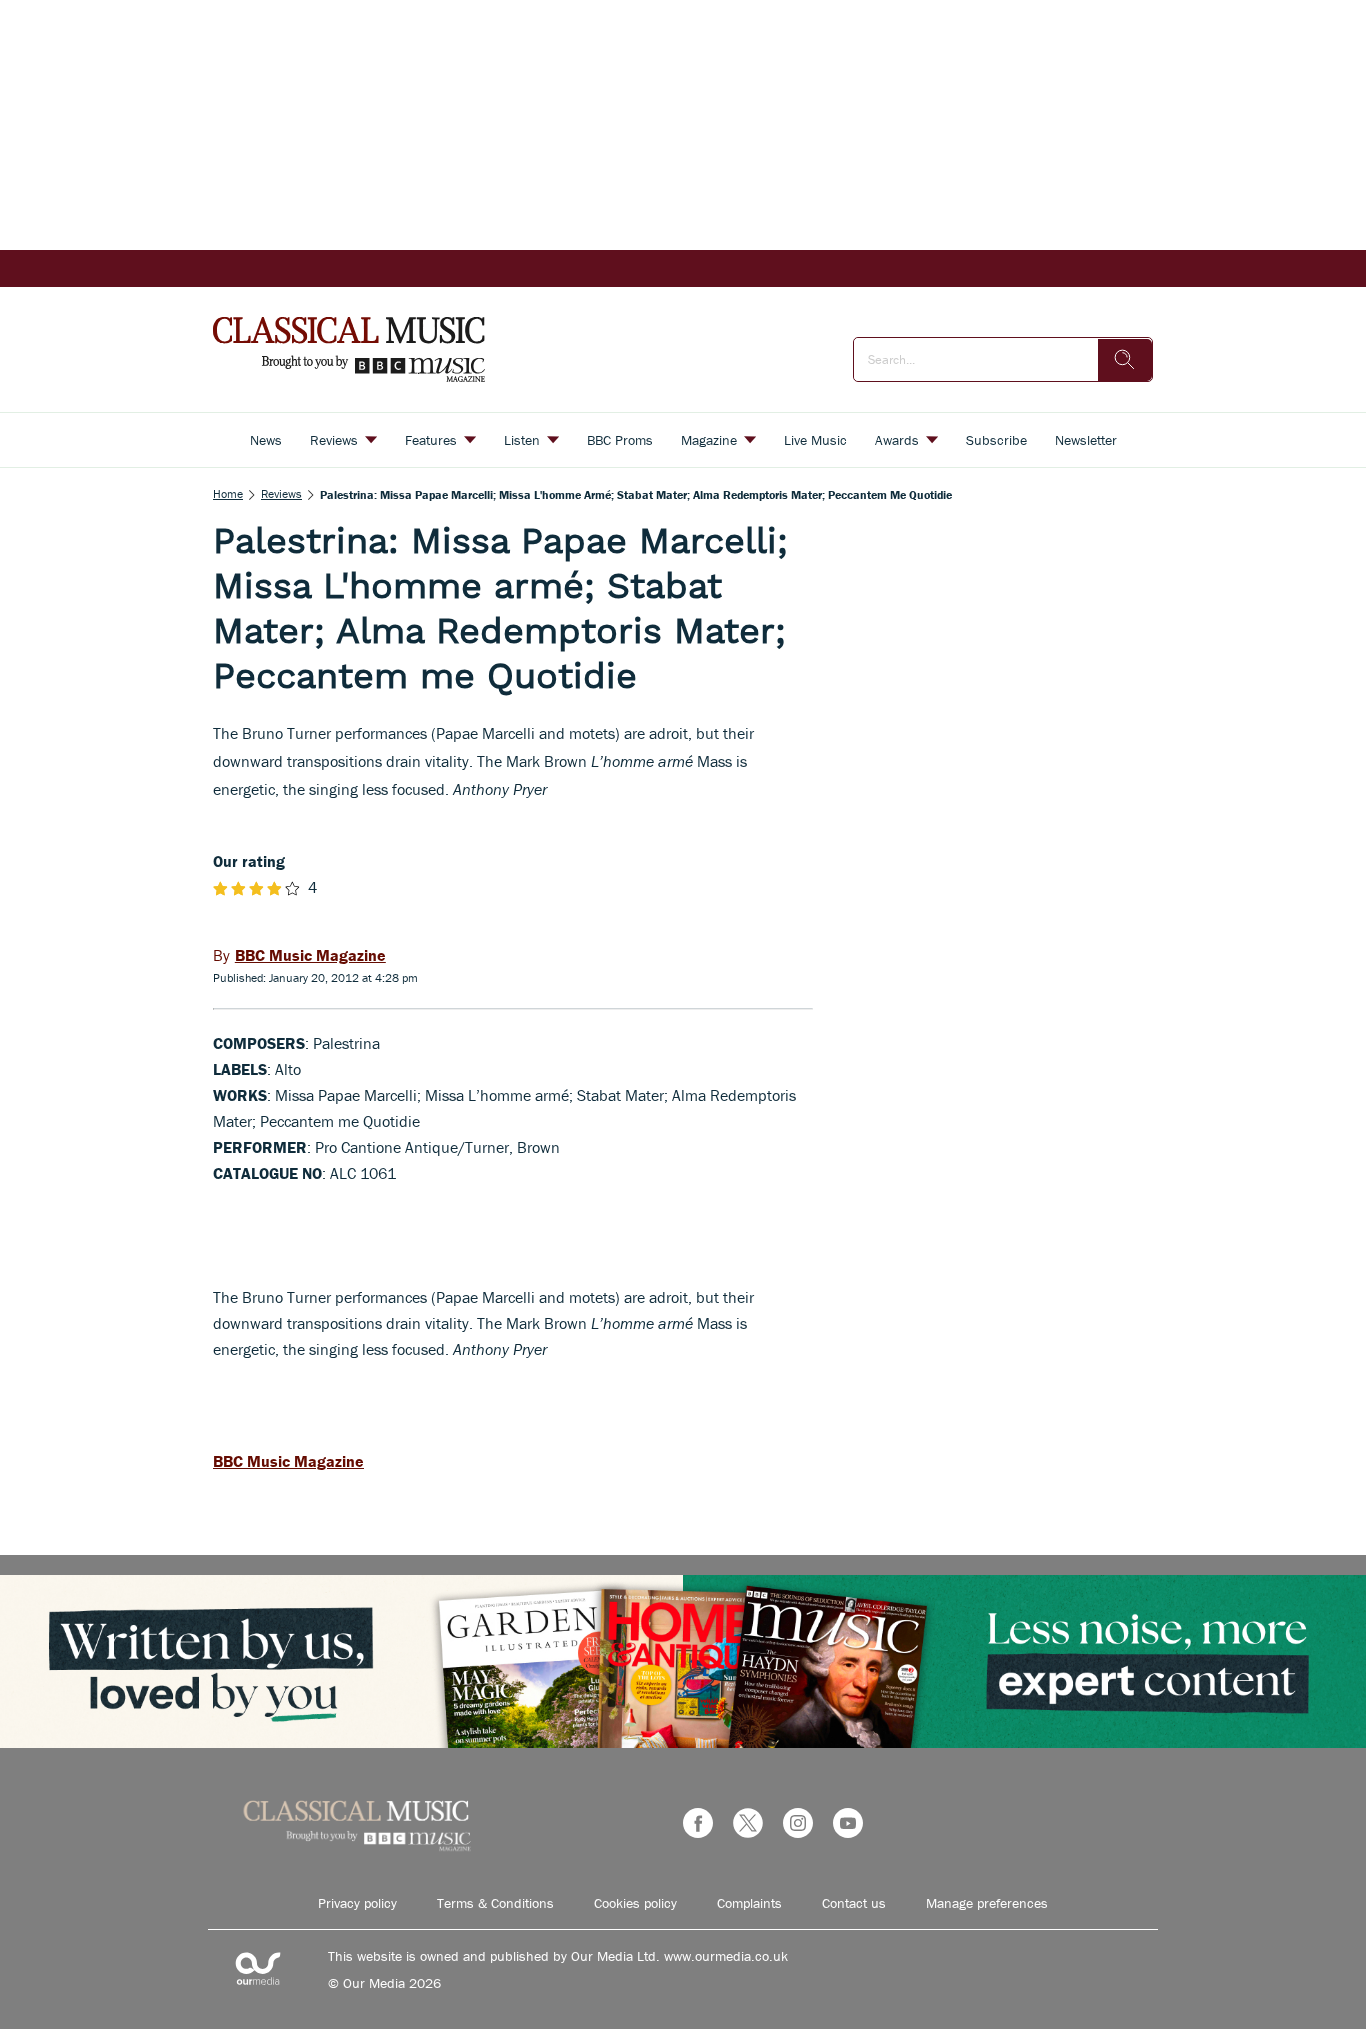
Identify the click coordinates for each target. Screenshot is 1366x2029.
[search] (1125, 360)
